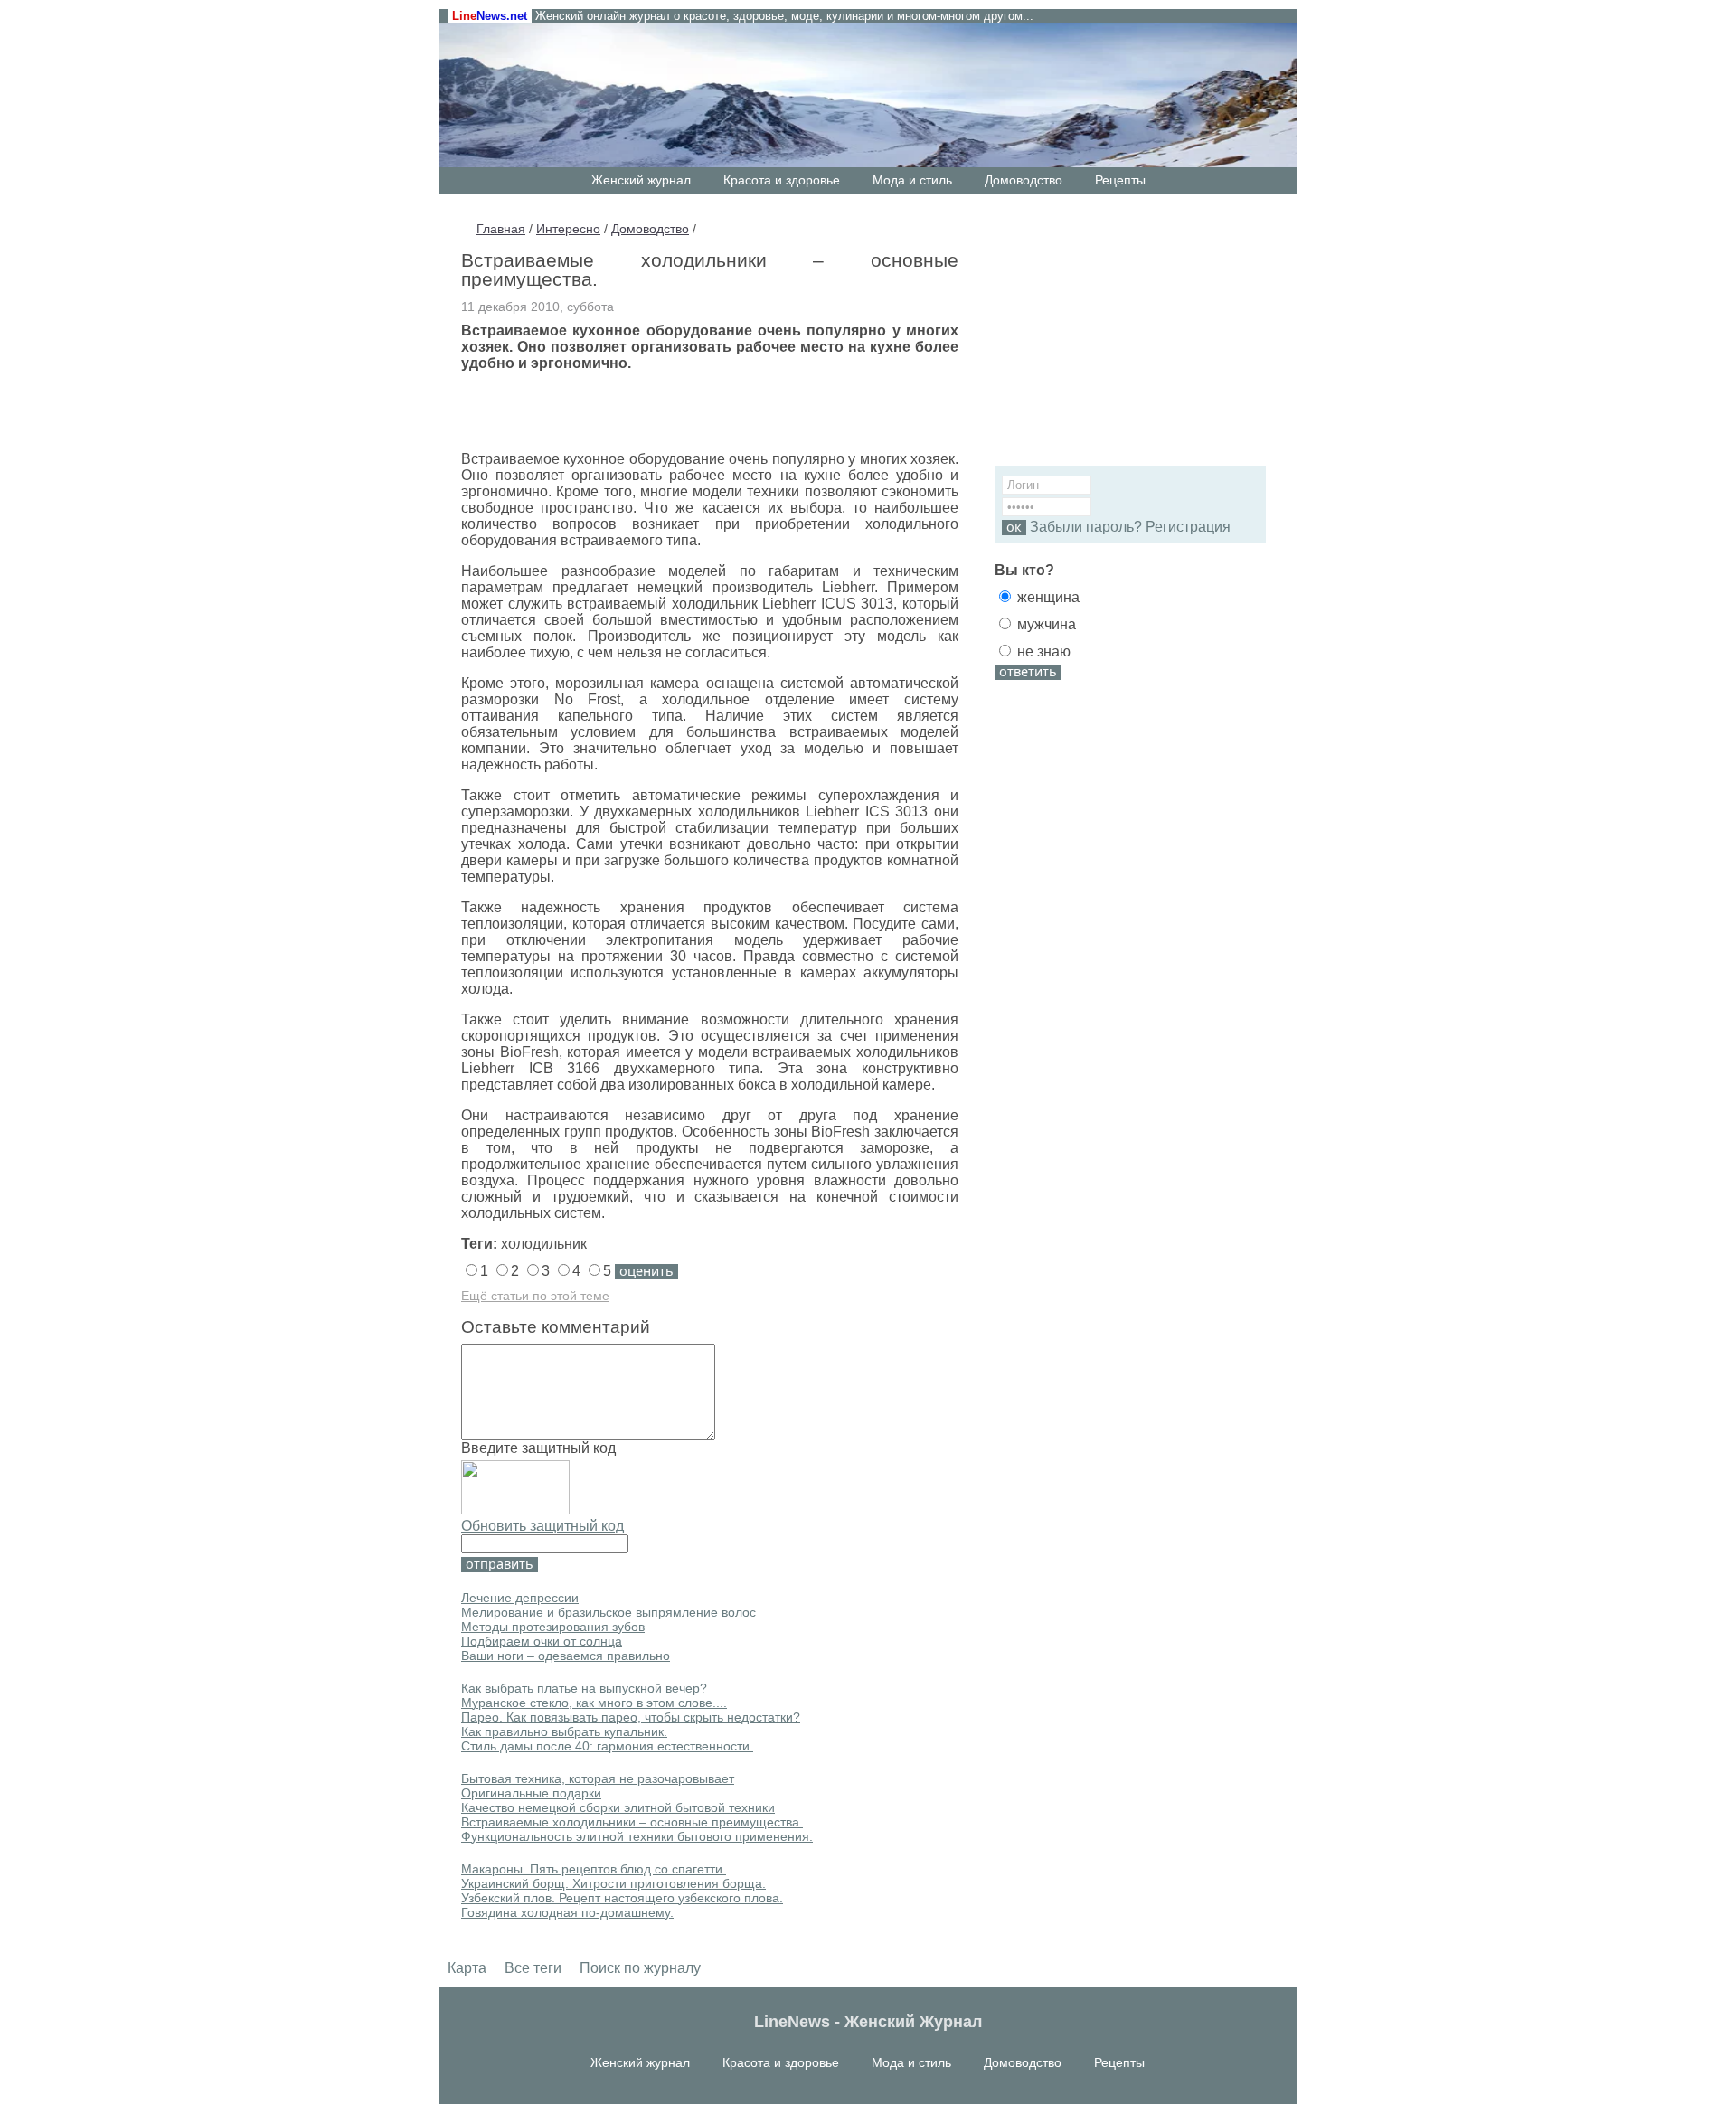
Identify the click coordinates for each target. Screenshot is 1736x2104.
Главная (501, 229)
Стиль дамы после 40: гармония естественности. (607, 1746)
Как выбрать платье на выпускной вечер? (584, 1688)
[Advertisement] (1108, 339)
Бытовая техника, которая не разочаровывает (598, 1778)
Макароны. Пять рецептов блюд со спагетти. (594, 1869)
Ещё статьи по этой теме (535, 1296)
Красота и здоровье (782, 180)
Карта (467, 1968)
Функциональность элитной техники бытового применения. (637, 1836)
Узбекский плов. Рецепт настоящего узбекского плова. (622, 1898)
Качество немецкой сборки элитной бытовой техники (618, 1807)
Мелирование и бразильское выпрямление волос (609, 1612)
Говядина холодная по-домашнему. (567, 1912)
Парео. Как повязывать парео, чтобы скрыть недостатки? (631, 1717)
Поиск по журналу (640, 1968)
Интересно (568, 229)
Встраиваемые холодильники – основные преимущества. (632, 1822)
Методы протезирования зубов (553, 1627)
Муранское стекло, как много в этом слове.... (594, 1703)
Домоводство (1024, 180)
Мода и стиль (912, 180)
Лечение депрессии (520, 1598)
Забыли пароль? (1086, 527)
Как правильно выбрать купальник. (564, 1731)
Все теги (533, 1968)
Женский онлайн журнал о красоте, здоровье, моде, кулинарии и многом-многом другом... (784, 16)
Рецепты (1120, 180)
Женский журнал (641, 180)
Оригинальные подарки (531, 1793)
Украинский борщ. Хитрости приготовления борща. (613, 1883)
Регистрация (1188, 527)
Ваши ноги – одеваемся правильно (566, 1656)
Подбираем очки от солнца (542, 1641)
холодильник (544, 1244)
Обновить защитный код (542, 1526)
